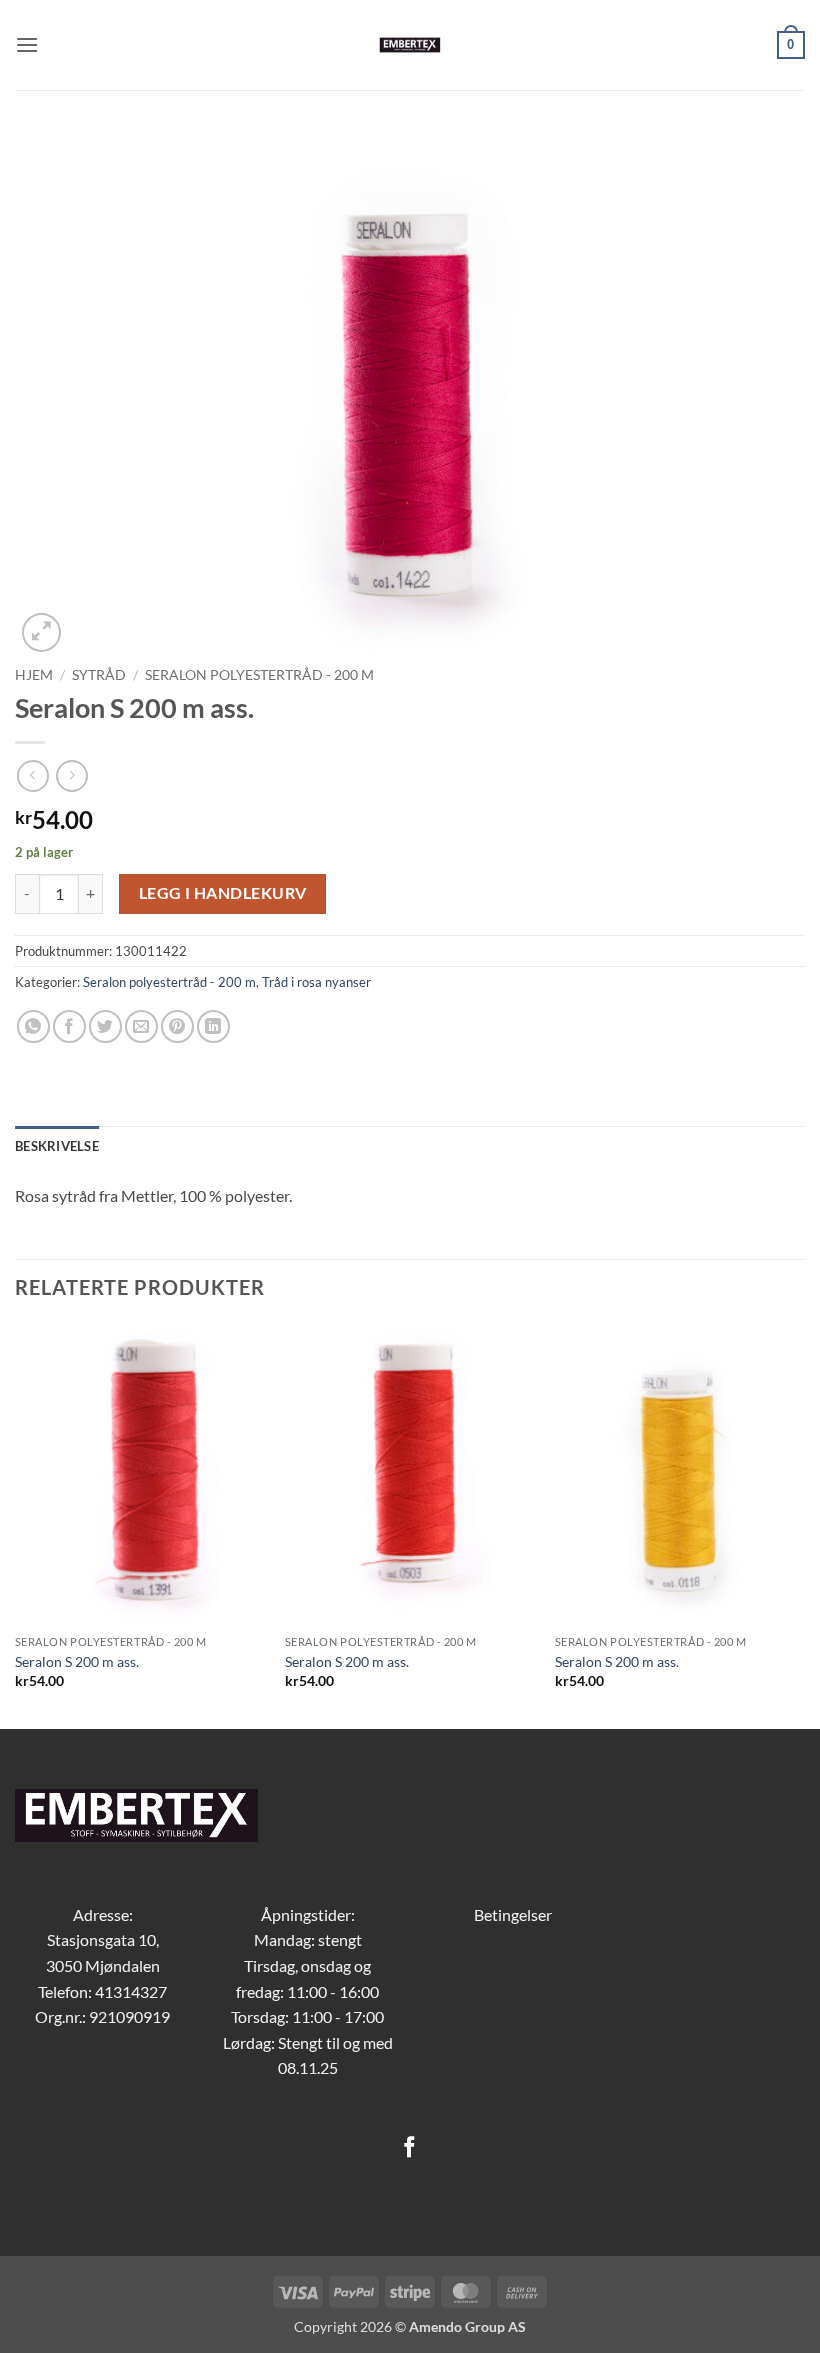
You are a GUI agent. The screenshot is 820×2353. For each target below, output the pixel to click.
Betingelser (513, 1914)
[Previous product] (71, 775)
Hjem (34, 675)
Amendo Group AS (467, 2326)
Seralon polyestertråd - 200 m (259, 675)
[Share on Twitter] (105, 1026)
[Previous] (16, 1524)
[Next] (804, 1524)
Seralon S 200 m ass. (77, 1661)
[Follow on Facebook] (409, 2148)
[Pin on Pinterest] (177, 1026)
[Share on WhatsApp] (33, 1026)
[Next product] (32, 775)
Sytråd (99, 675)
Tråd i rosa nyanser (316, 982)
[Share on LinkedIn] (213, 1026)
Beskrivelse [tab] (57, 1146)
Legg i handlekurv (223, 893)
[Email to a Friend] (141, 1026)
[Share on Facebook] (69, 1026)
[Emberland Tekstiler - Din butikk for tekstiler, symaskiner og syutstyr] (410, 45)
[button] (27, 44)
